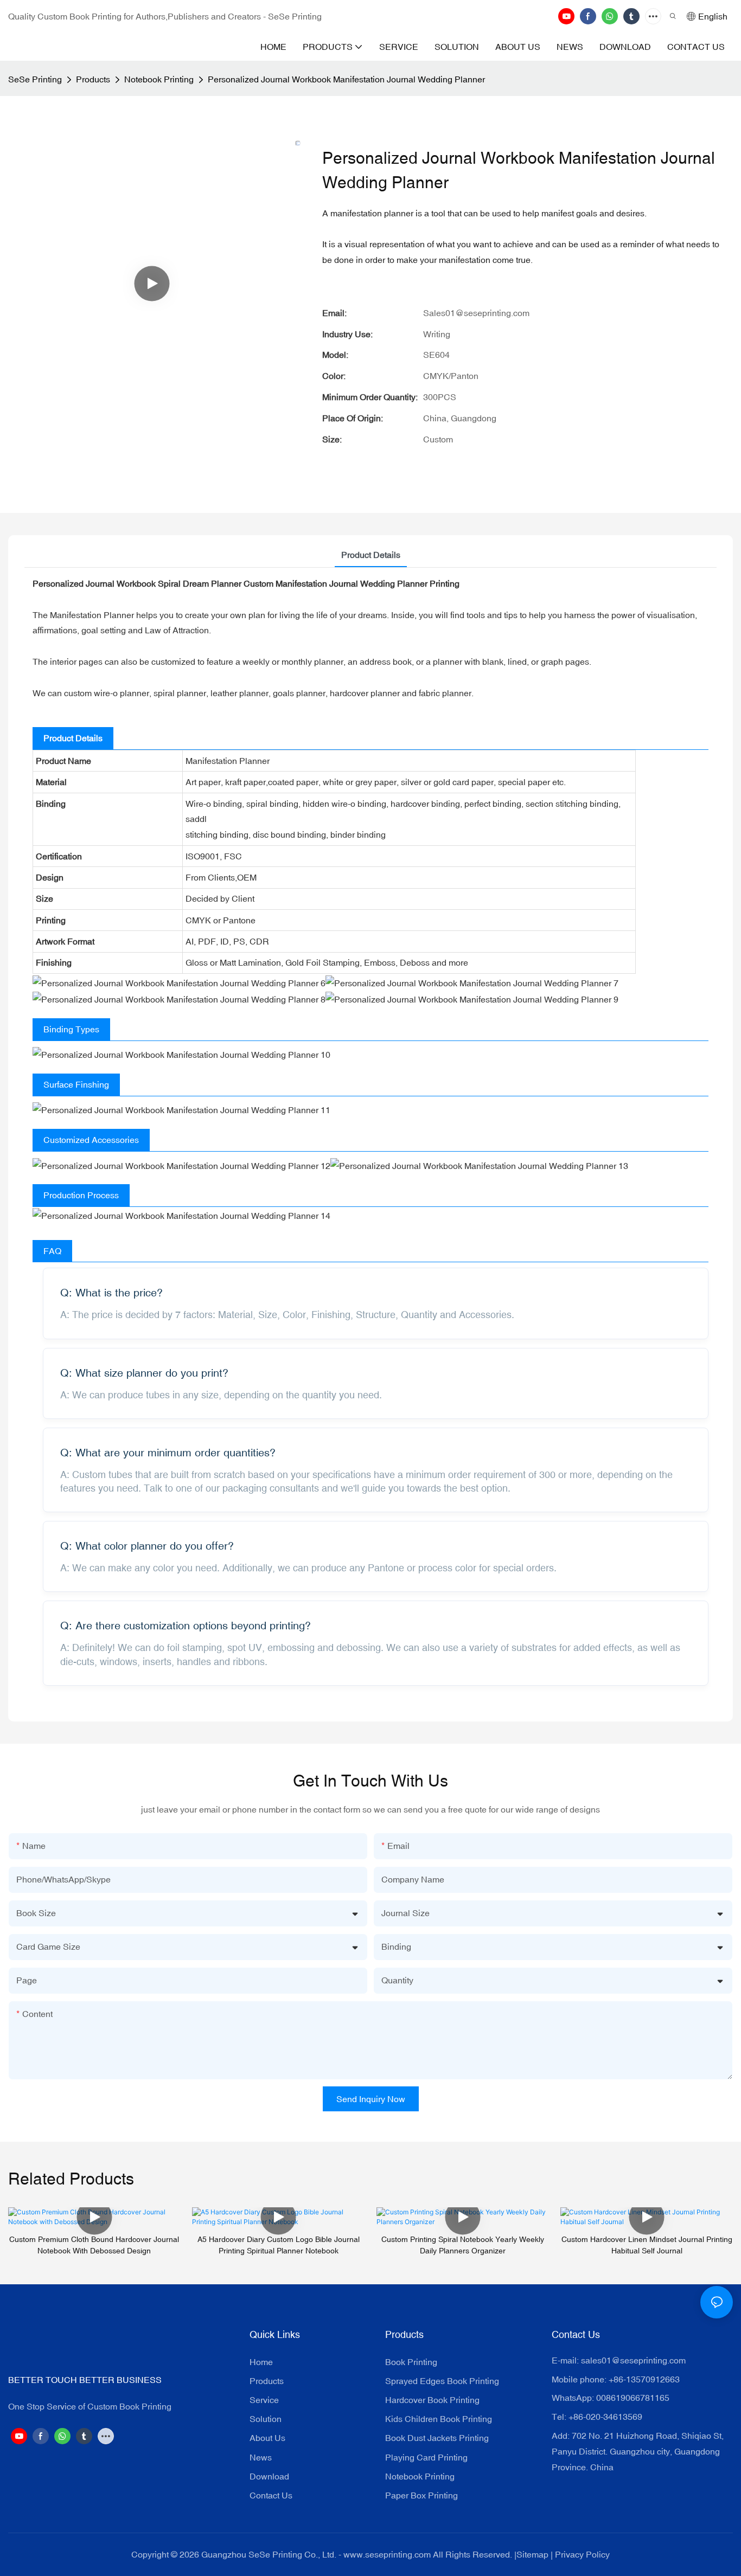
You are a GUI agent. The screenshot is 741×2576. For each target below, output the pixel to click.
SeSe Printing (35, 79)
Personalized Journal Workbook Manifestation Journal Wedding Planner (346, 79)
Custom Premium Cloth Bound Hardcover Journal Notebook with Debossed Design (94, 2245)
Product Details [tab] (371, 555)
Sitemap (532, 2554)
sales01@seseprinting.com (633, 2360)
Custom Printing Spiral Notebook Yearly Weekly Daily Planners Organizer (463, 2245)
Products (93, 79)
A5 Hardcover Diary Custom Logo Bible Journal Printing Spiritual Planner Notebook (279, 2245)
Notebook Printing (159, 79)
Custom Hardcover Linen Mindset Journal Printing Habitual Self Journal (647, 2245)
